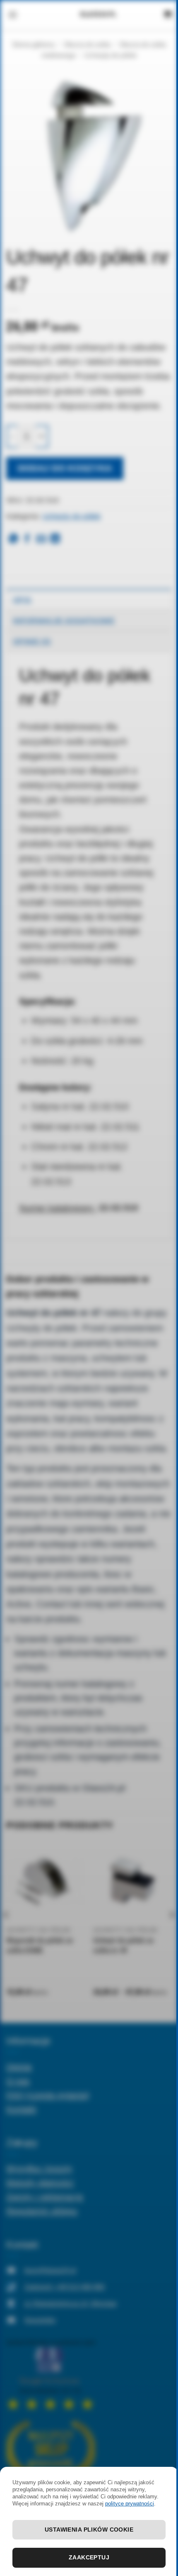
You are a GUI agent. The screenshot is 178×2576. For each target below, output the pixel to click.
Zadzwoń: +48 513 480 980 (65, 2287)
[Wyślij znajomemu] (41, 539)
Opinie (19, 2066)
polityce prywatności (130, 2504)
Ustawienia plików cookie (89, 2530)
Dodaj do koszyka (65, 468)
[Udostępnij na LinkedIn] (55, 539)
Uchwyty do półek (111, 55)
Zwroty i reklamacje (45, 2196)
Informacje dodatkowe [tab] (64, 621)
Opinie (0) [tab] (32, 641)
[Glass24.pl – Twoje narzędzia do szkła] (98, 15)
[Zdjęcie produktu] (89, 155)
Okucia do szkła (87, 45)
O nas (18, 2081)
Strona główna (33, 45)
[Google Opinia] (51, 2374)
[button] (13, 15)
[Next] (171, 1931)
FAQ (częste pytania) (48, 2095)
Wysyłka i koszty (39, 2168)
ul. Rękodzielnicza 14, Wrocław (71, 2303)
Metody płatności (40, 2182)
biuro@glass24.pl (50, 2270)
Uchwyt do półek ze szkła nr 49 (123, 1945)
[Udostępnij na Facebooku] (27, 539)
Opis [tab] (22, 600)
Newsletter (40, 2320)
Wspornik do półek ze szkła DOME (40, 1945)
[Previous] (7, 1931)
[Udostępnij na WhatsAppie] (13, 539)
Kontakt (21, 2109)
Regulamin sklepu (42, 2211)
